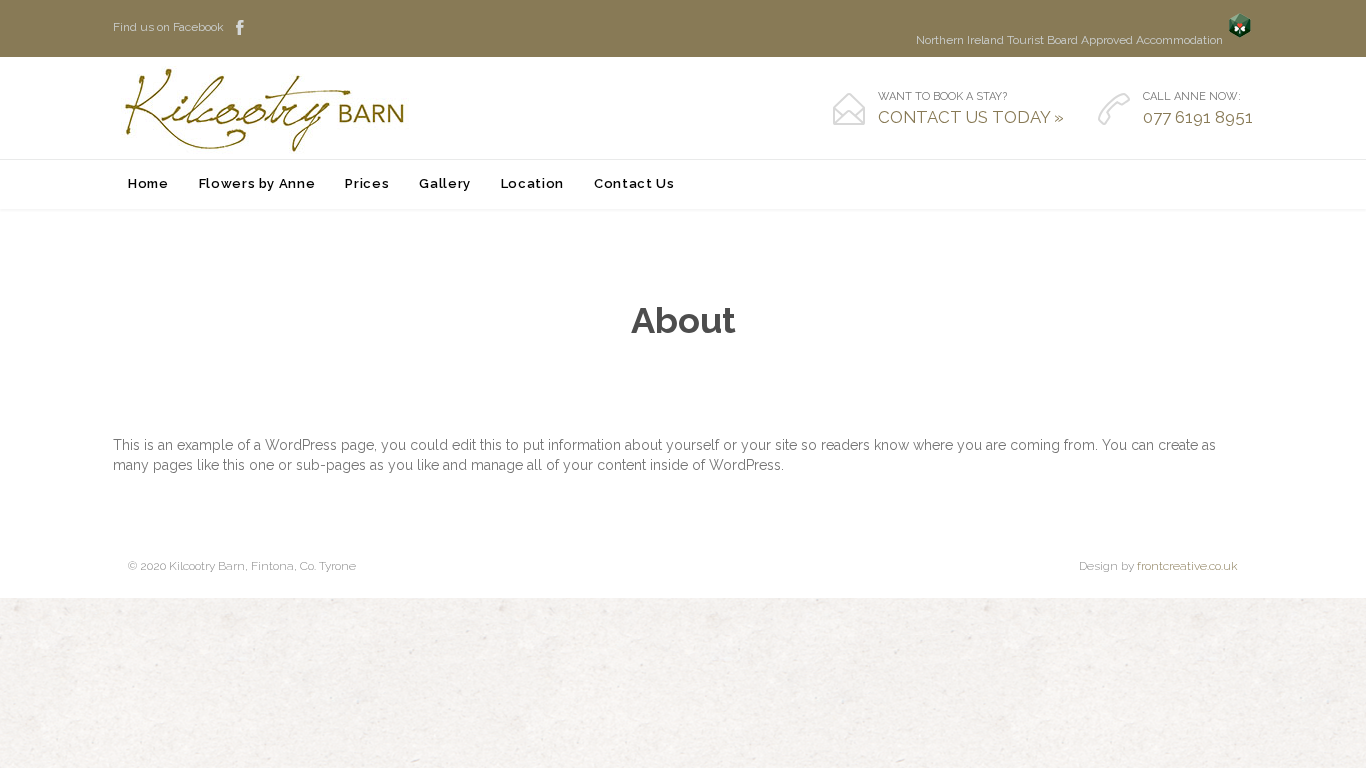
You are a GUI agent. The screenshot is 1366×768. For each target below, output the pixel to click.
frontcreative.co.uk (1187, 566)
